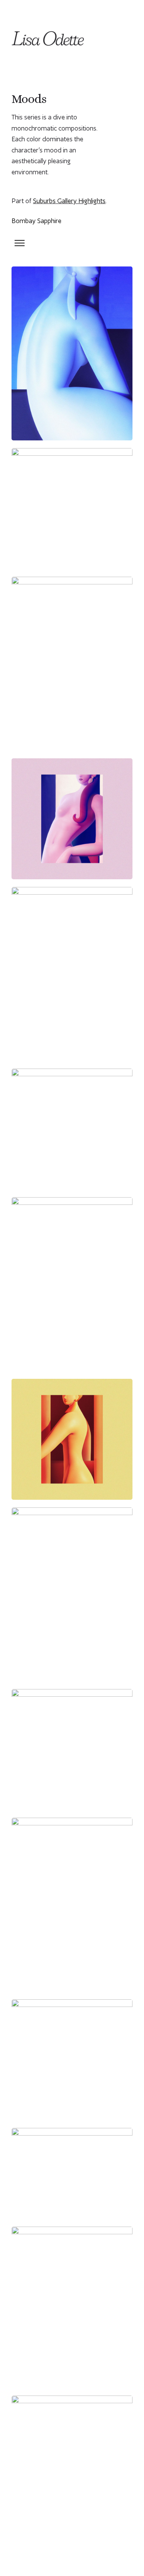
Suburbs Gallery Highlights (69, 201)
